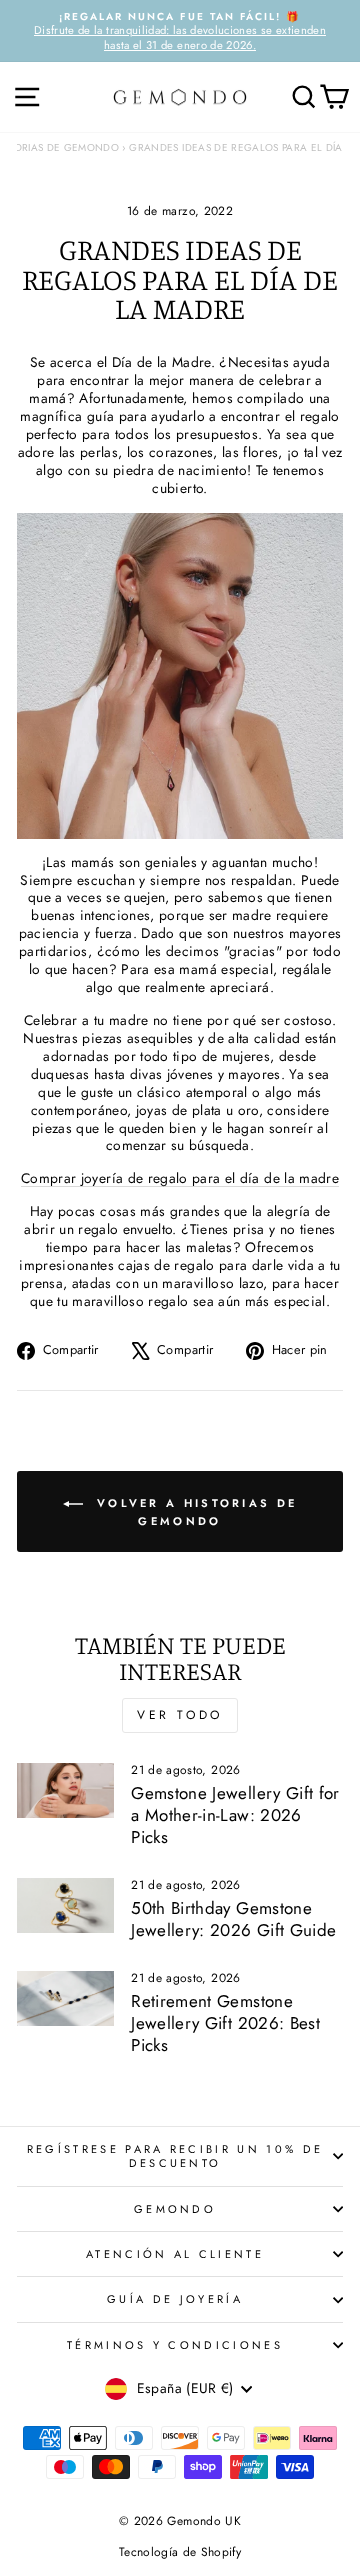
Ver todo (180, 1715)
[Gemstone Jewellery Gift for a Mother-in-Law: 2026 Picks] (65, 1790)
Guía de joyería (175, 2299)
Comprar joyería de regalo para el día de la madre (180, 1178)
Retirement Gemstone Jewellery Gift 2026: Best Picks (225, 2023)
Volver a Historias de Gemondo (194, 1511)
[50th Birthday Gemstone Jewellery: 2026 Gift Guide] (65, 1905)
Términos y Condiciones (175, 2345)
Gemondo (175, 2209)
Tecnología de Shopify (180, 2552)
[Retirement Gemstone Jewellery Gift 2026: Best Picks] (65, 1998)
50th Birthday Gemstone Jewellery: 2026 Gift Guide (233, 1919)
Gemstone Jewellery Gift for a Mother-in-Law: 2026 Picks (235, 1815)
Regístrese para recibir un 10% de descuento (175, 2156)
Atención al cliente (175, 2254)
